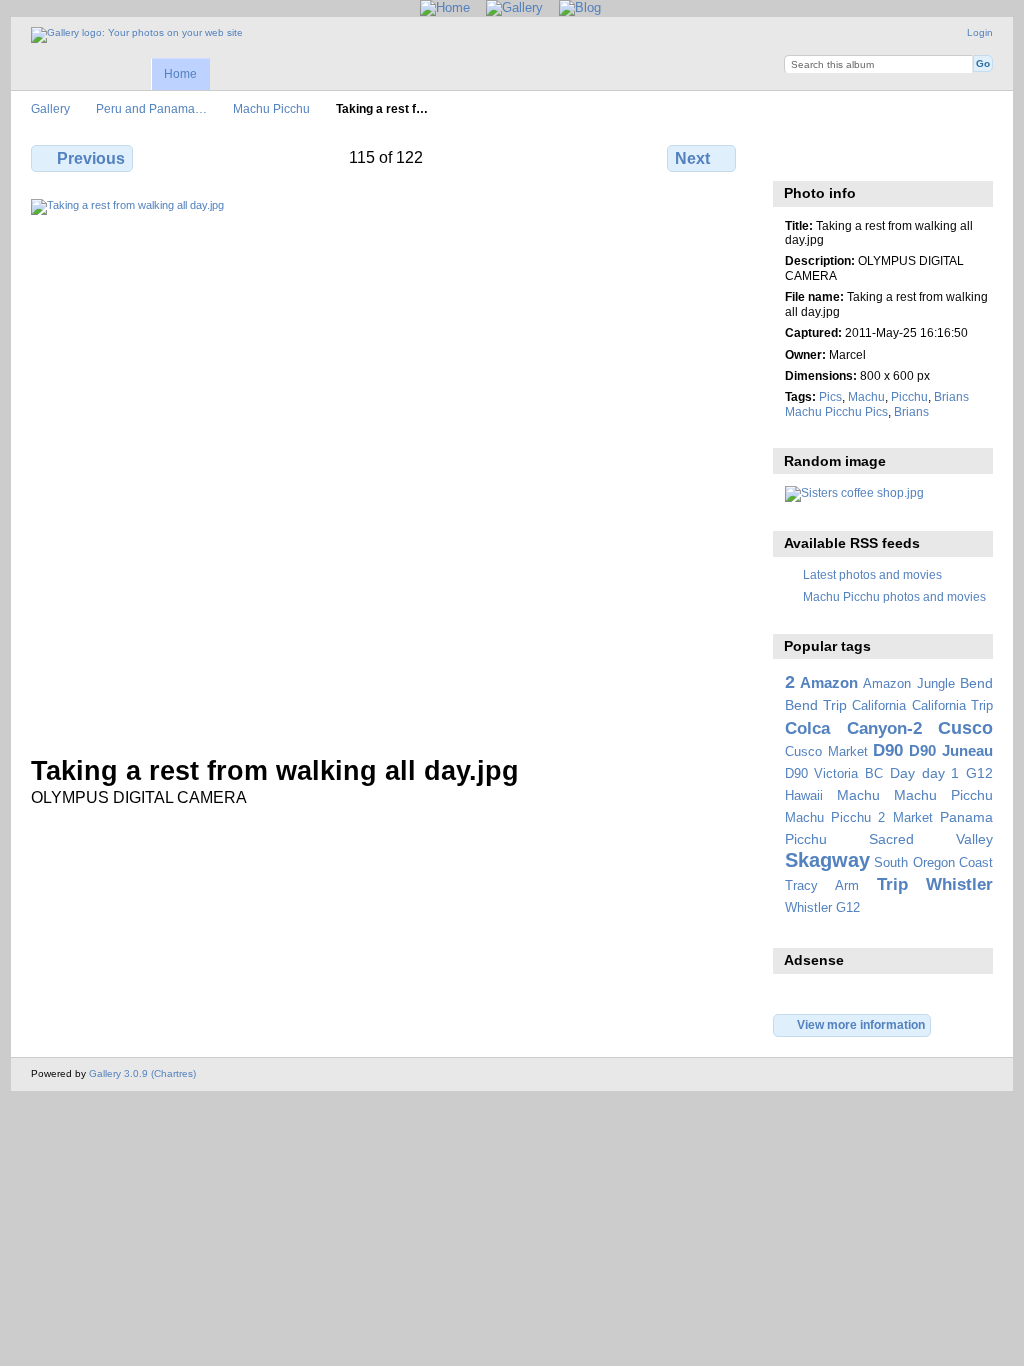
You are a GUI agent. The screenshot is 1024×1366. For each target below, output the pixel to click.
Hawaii (804, 796)
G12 (979, 773)
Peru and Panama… (151, 108)
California (879, 706)
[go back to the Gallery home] (137, 35)
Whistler (959, 884)
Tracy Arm (822, 886)
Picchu (909, 396)
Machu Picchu (271, 108)
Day (902, 773)
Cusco (965, 727)
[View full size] (385, 465)
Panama (966, 817)
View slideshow (838, 156)
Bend (976, 683)
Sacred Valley (931, 839)
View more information (861, 1024)
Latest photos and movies (872, 574)
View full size (795, 156)
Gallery (50, 108)
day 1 (941, 773)
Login (980, 32)
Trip (892, 884)
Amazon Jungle (908, 684)
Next (692, 158)
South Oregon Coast (933, 863)
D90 (888, 750)
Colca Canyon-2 (853, 728)
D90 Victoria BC (834, 774)
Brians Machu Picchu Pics (877, 403)
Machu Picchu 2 (835, 818)
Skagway (827, 860)
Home (180, 74)
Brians (911, 411)
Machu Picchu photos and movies (894, 596)
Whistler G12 (822, 908)
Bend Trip (816, 705)
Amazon (829, 682)
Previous (91, 158)
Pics (830, 396)
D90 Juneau (951, 750)
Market (913, 818)
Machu (866, 396)
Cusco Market (826, 752)
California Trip (952, 706)
